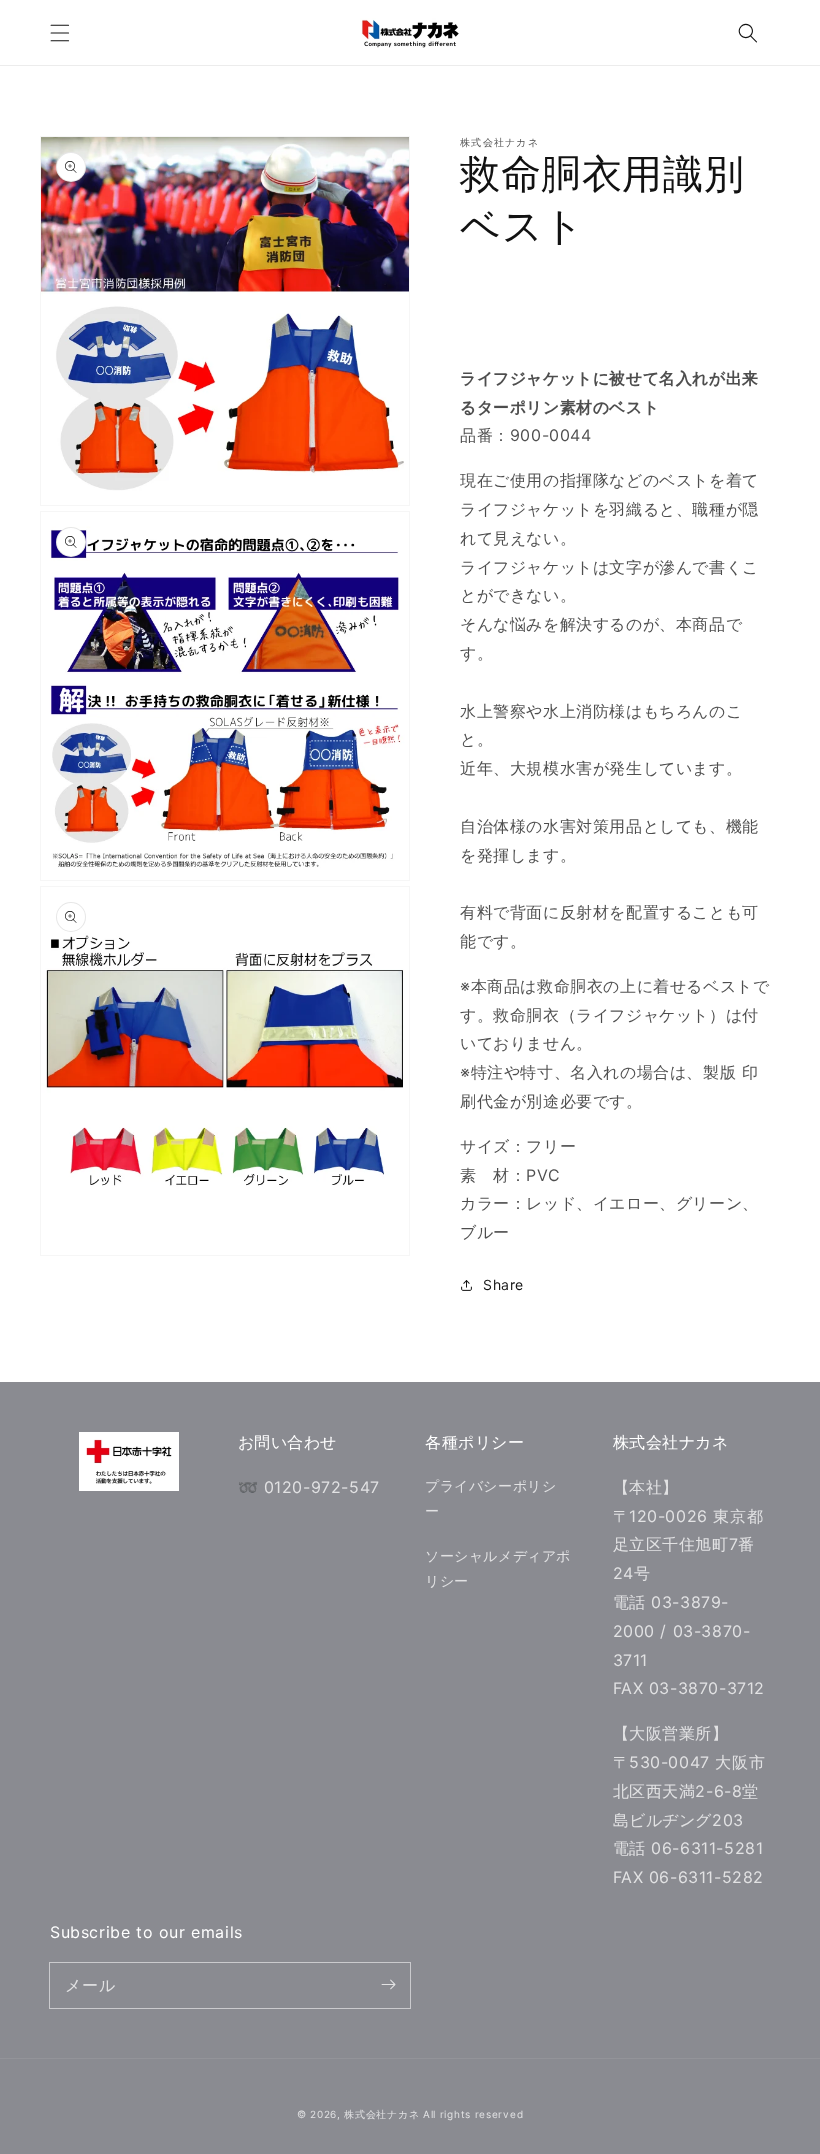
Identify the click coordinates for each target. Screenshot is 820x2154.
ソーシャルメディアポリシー (498, 1568)
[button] (60, 33)
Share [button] (503, 1284)
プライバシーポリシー (490, 1498)
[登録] (388, 1985)
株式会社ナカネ (381, 2114)
